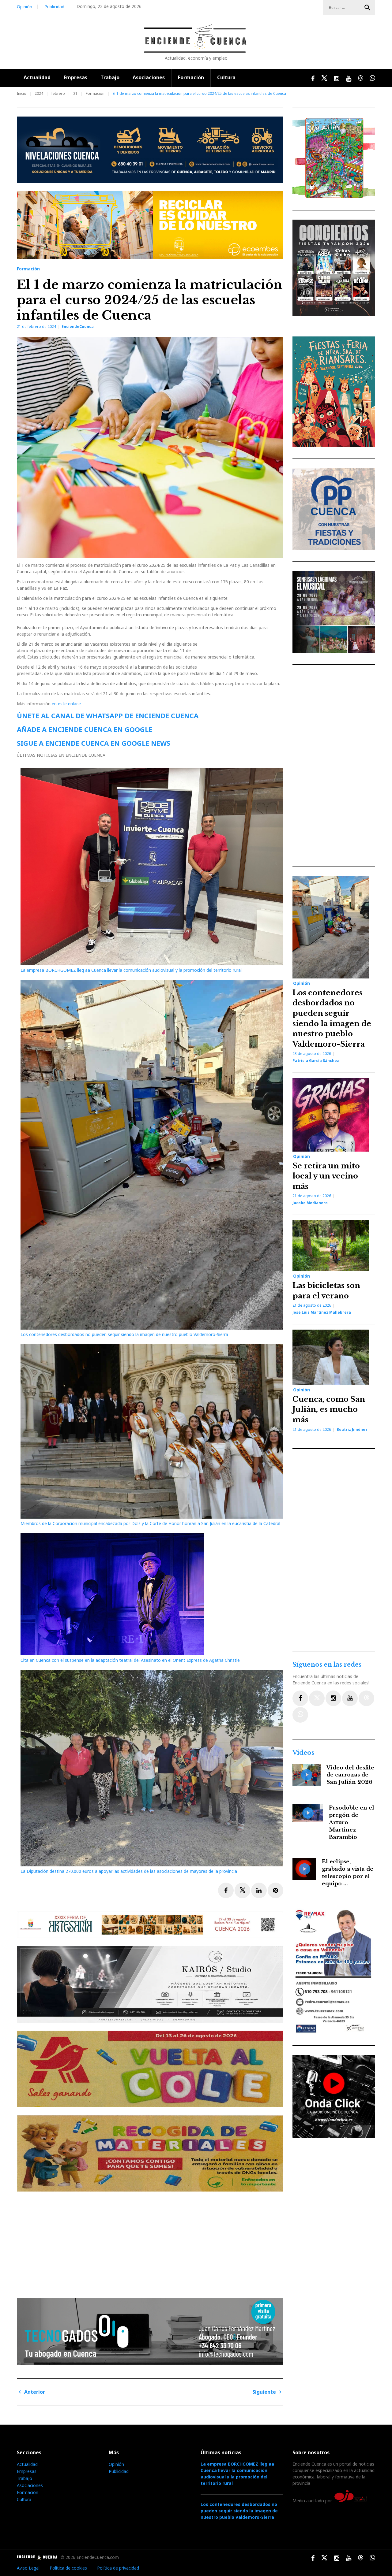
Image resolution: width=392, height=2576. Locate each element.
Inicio (22, 93)
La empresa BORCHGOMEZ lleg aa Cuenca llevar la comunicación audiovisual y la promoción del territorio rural (131, 970)
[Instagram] (333, 1698)
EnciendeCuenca (78, 327)
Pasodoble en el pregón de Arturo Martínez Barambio (352, 1822)
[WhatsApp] (300, 1715)
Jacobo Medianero (310, 1203)
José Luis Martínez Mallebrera (322, 1312)
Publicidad (54, 7)
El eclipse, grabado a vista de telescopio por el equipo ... (348, 1873)
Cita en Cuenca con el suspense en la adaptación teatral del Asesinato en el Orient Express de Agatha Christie (130, 1660)
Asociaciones (149, 77)
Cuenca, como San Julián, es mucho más (329, 1409)
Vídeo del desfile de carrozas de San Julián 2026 (350, 1775)
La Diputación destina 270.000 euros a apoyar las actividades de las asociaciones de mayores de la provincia (129, 1871)
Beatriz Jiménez (352, 1429)
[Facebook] (300, 1698)
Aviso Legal (28, 2568)
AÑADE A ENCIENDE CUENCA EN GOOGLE (85, 729)
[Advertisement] (152, 2242)
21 (75, 93)
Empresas (75, 77)
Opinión (24, 7)
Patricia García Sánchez (316, 1061)
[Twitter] (317, 1698)
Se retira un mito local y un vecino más (326, 1176)
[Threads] (366, 1698)
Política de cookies (68, 2568)
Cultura (226, 77)
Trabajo (110, 77)
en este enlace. (67, 704)
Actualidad (37, 77)
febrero (58, 93)
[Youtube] (350, 1698)
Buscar (367, 8)
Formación (191, 77)
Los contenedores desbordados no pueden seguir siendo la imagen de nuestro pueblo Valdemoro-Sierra (124, 1334)
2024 (39, 93)
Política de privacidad (118, 2568)
